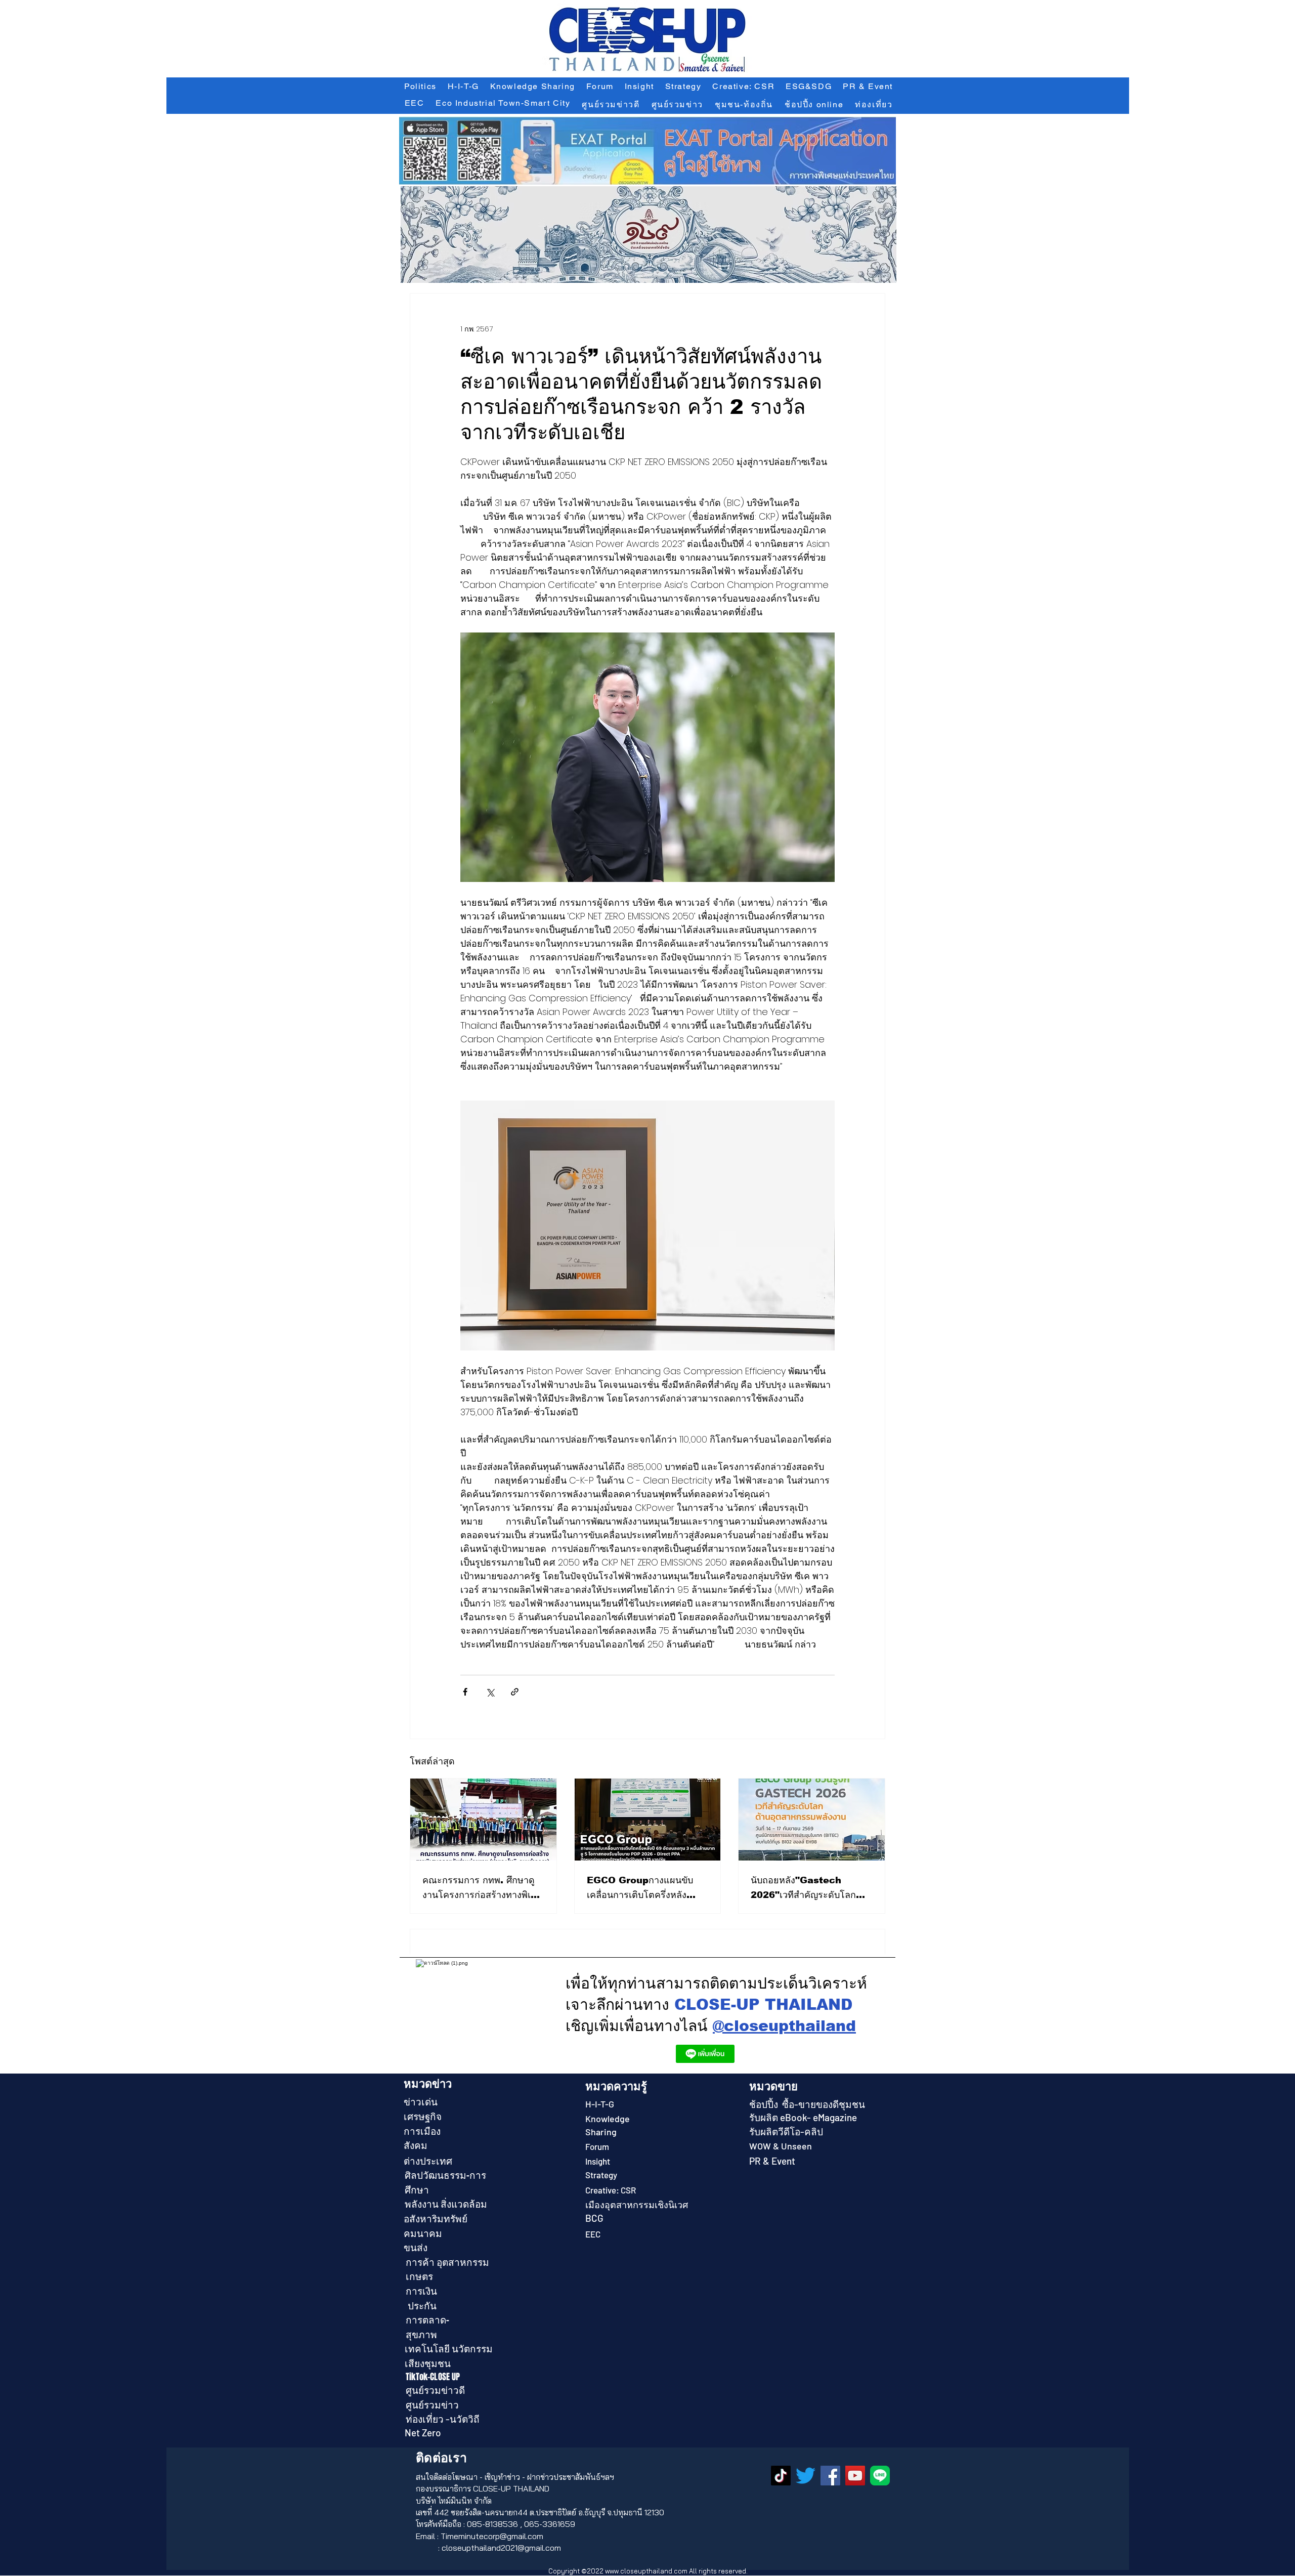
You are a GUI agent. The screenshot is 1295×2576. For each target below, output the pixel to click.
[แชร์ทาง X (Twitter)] (490, 1692)
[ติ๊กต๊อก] (781, 2476)
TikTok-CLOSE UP (433, 2377)
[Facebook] (830, 2476)
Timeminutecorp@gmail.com (492, 2536)
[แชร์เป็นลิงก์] (515, 1692)
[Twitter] (806, 2476)
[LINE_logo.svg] (880, 2476)
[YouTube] (855, 2476)
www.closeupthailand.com (646, 2571)
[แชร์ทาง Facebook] (465, 1692)
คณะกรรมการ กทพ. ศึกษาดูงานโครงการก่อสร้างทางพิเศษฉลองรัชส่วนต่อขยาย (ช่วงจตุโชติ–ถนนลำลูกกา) (482, 1889)
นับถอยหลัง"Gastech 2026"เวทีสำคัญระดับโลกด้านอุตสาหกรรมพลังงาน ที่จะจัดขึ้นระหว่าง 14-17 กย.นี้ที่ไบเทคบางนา (810, 1889)
